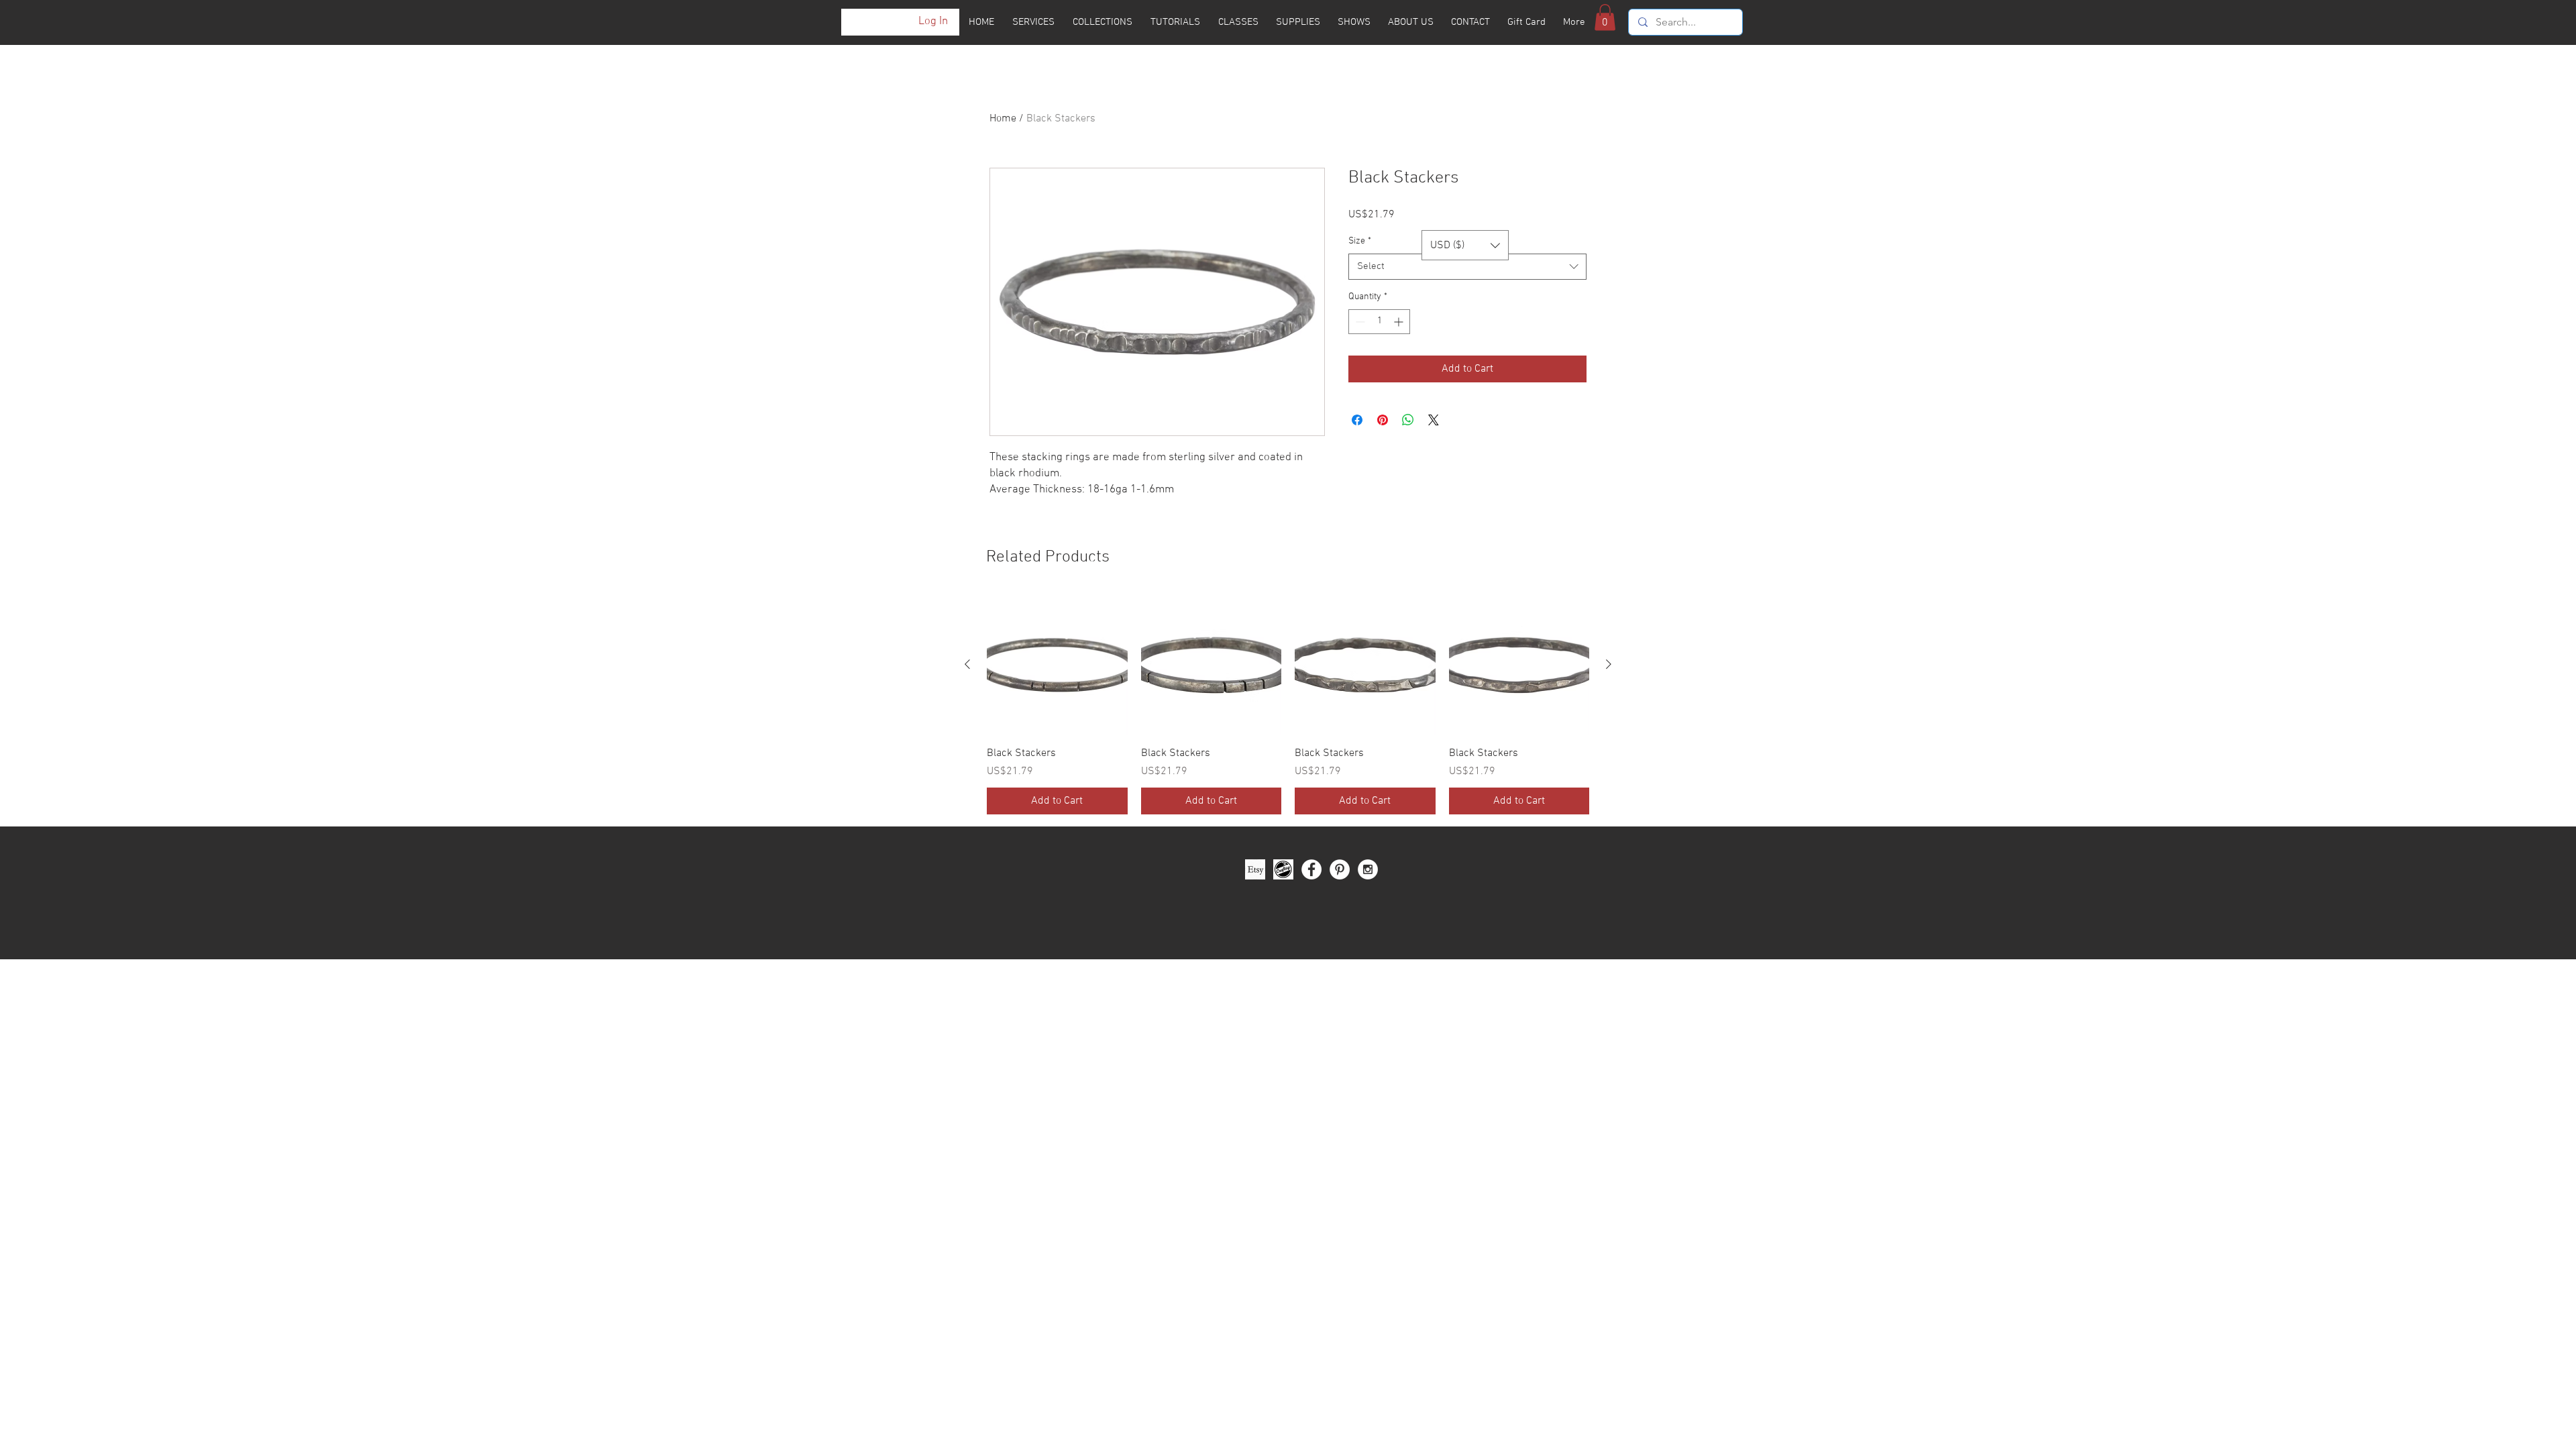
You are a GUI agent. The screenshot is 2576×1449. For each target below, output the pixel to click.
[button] (1605, 17)
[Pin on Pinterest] (1383, 420)
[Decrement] (1359, 322)
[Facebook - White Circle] (1311, 869)
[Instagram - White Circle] (1368, 869)
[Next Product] (1609, 664)
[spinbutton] (1379, 322)
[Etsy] (1255, 869)
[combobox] (1467, 267)
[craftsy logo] (1283, 869)
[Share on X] (1434, 420)
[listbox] (1465, 245)
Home (1003, 119)
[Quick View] (1057, 665)
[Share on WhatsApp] (1408, 420)
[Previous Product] (967, 664)
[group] (1288, 704)
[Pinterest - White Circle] (1340, 869)
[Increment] (1400, 322)
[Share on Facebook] (1357, 420)
